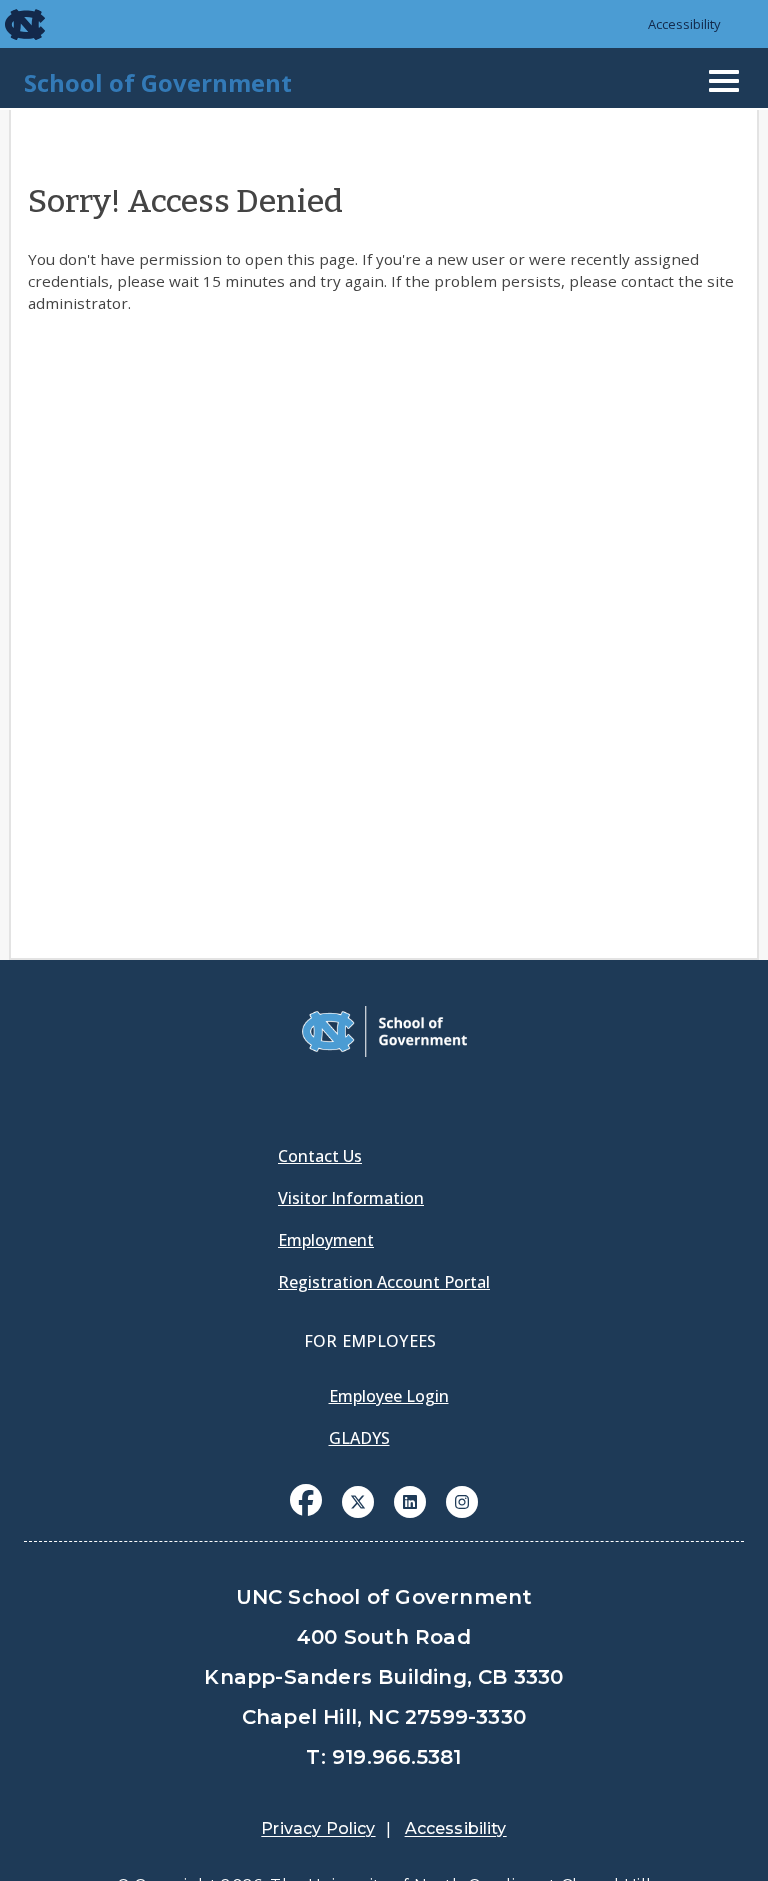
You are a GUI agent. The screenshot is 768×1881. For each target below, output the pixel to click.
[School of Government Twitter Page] (358, 1500)
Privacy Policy (318, 1828)
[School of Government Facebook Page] (306, 1500)
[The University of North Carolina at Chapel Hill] (12, 24)
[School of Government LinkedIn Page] (410, 1500)
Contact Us (320, 1156)
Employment (326, 1240)
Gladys (359, 1438)
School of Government (158, 82)
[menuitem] (306, 1515)
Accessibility (684, 24)
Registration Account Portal (384, 1282)
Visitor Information (351, 1198)
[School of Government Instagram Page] (462, 1500)
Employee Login (389, 1396)
